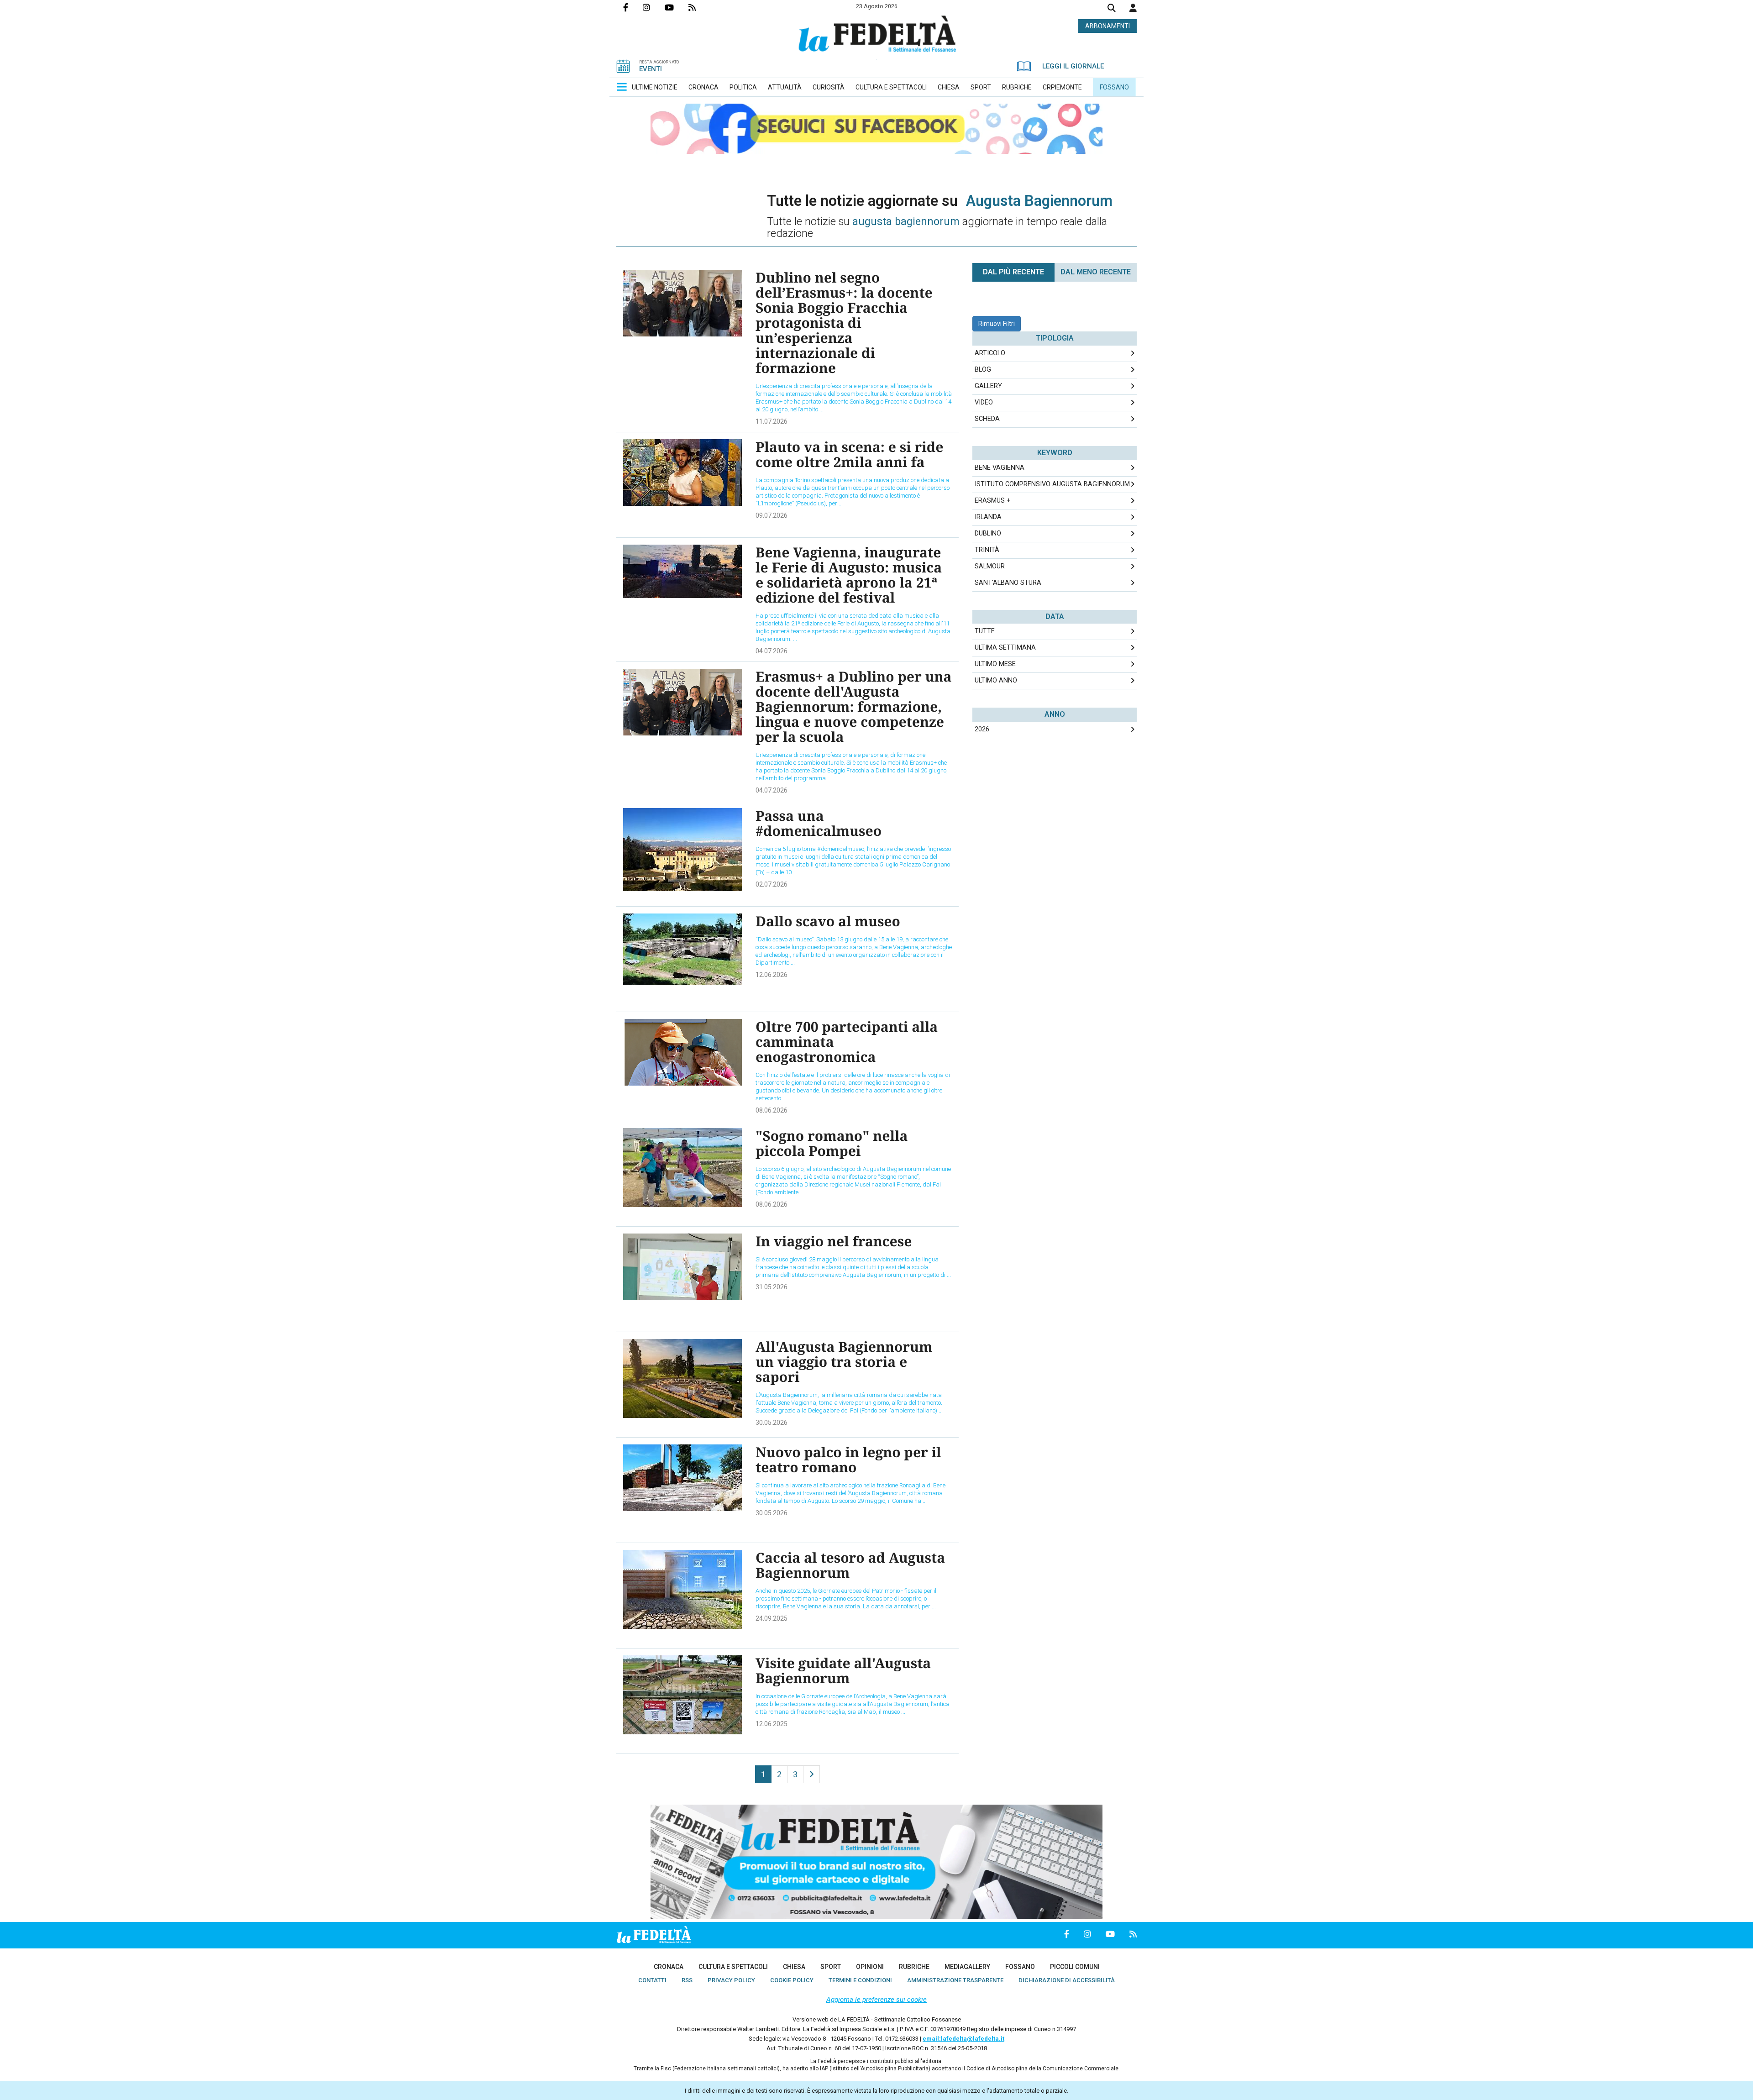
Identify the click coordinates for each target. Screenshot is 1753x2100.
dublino (988, 533)
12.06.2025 (772, 1724)
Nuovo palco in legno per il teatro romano (848, 1459)
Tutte (985, 631)
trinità (987, 550)
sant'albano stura (1008, 583)
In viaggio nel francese (834, 1241)
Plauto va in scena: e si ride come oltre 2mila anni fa (849, 454)
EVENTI (651, 69)
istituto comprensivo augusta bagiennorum (1052, 484)
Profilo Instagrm (654, 7)
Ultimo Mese (995, 664)
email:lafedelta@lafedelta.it (963, 2039)
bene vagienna (1000, 468)
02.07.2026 (772, 884)
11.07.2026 (772, 421)
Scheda (987, 419)
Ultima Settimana (1005, 648)
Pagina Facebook (633, 7)
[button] (1133, 8)
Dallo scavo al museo (828, 921)
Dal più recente (1013, 272)
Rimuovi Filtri (997, 324)
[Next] (811, 1774)
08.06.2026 (772, 1110)
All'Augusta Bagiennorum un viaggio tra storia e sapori (844, 1362)
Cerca (1112, 9)
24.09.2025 (772, 1618)
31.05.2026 (772, 1287)
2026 (982, 729)
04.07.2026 (772, 651)
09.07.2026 (772, 515)
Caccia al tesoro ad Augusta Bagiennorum (850, 1565)
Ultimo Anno (996, 680)
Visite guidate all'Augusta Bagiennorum (843, 1670)
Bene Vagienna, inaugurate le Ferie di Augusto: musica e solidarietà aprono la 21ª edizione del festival (849, 575)
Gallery (988, 386)
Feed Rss (699, 7)
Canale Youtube (677, 7)
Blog (983, 370)
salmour (990, 566)
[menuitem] (655, 87)
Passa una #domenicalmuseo (819, 823)
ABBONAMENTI (1107, 26)
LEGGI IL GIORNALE (1073, 66)
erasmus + (993, 501)
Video (984, 402)
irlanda (988, 517)
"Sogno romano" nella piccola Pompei (832, 1143)
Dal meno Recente (1096, 272)
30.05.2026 (772, 1423)
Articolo (990, 353)
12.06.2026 (772, 975)
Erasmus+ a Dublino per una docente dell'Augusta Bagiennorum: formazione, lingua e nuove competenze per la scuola (854, 706)
